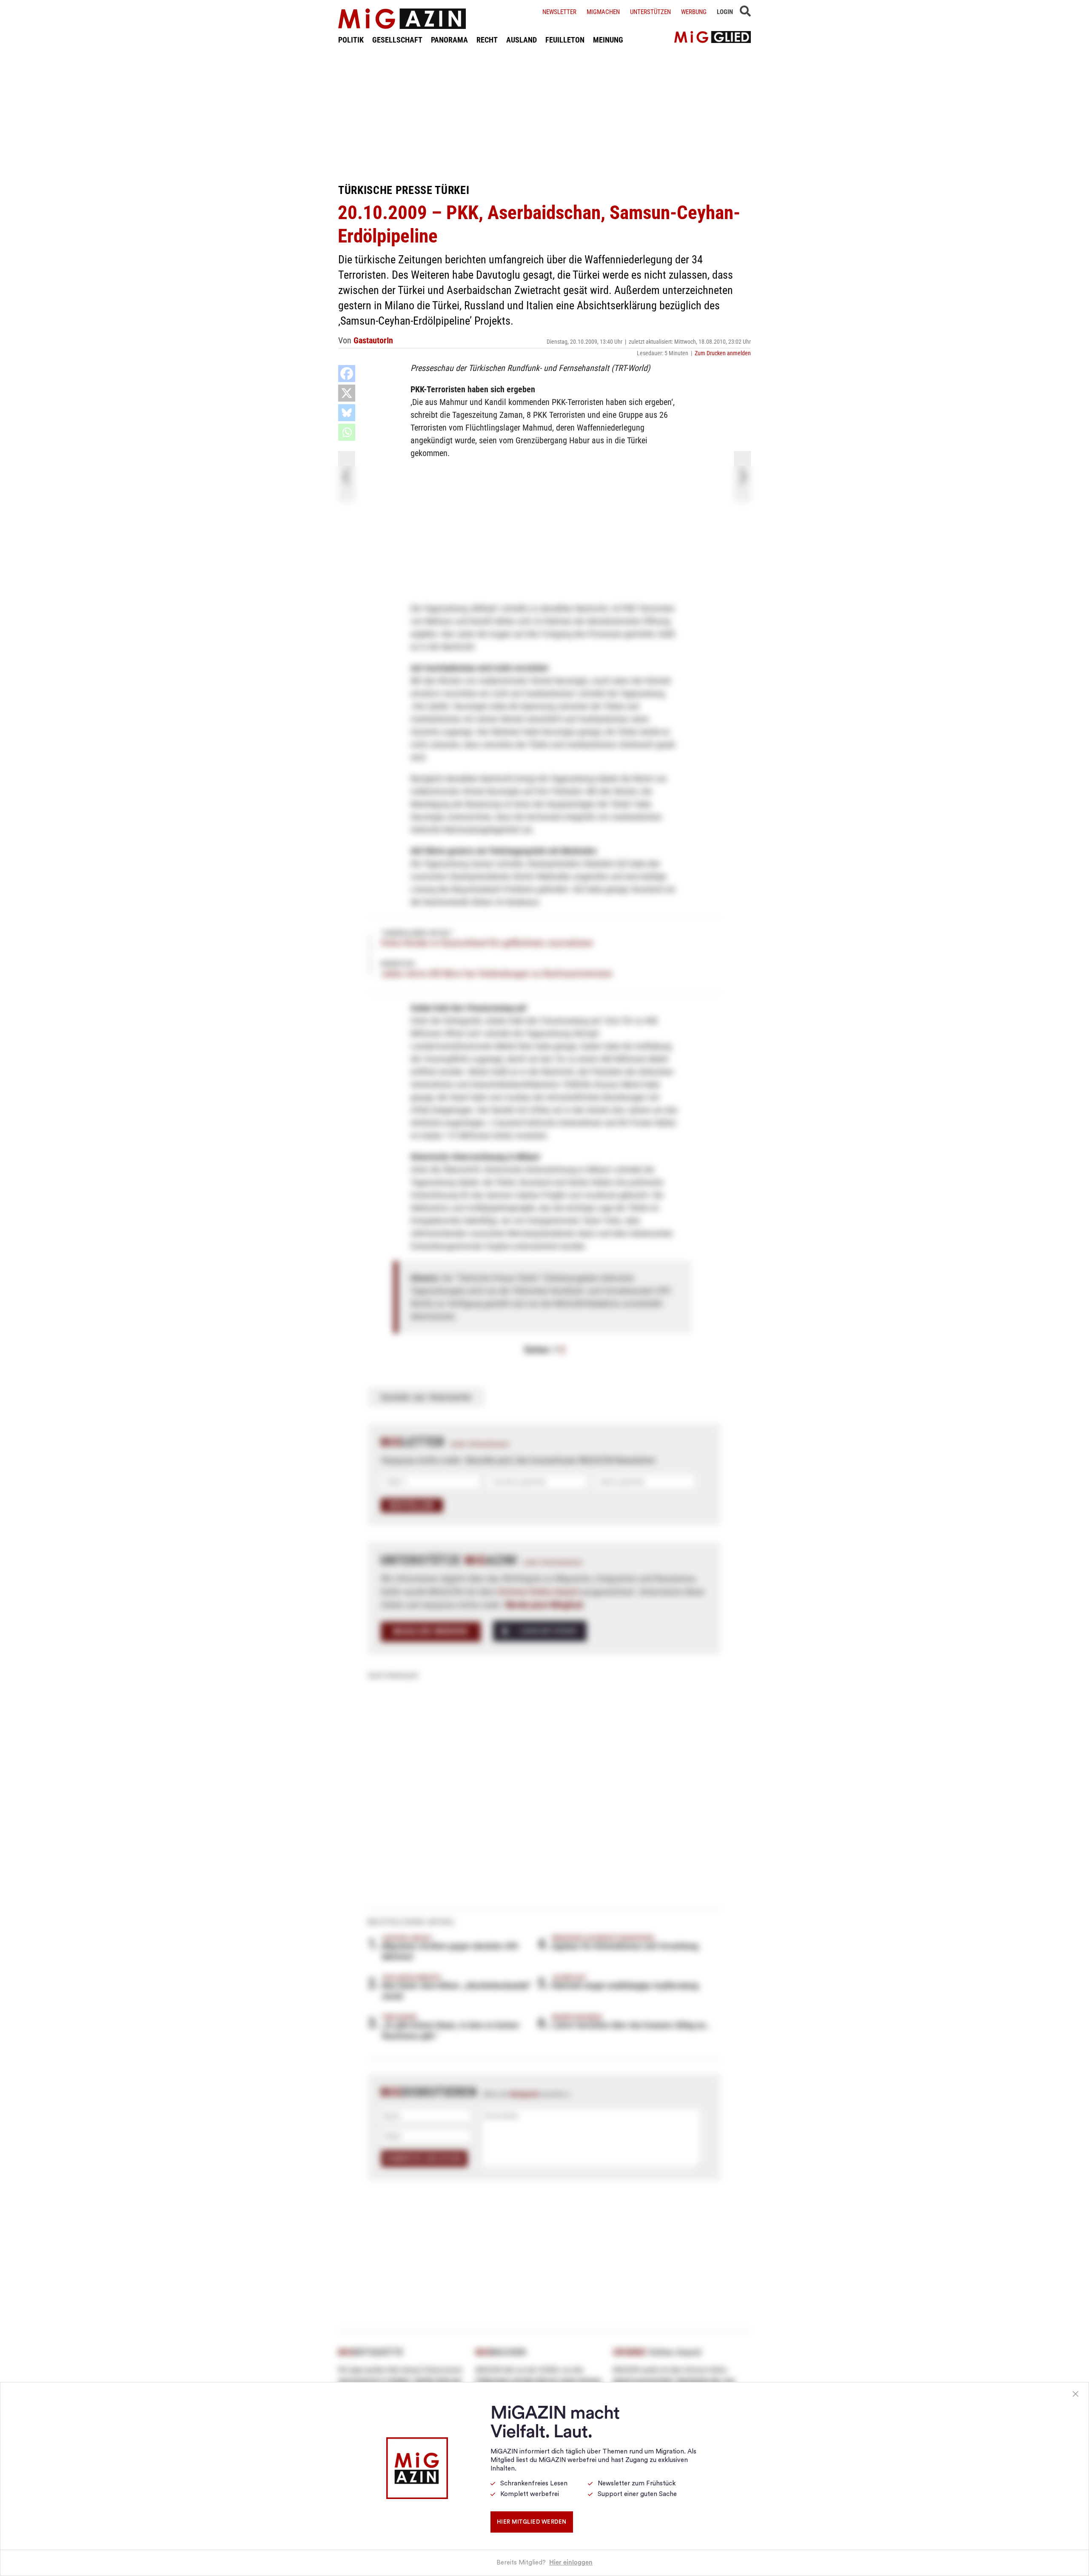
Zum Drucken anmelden (723, 353)
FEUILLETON (565, 40)
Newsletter (559, 12)
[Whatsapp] (347, 432)
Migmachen (603, 12)
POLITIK (351, 40)
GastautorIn (373, 340)
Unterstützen (650, 12)
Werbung (694, 12)
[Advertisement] (544, 114)
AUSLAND (522, 40)
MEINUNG (608, 40)
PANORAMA (449, 40)
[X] (347, 393)
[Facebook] (347, 374)
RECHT (487, 40)
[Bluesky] (347, 413)
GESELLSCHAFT (397, 40)
